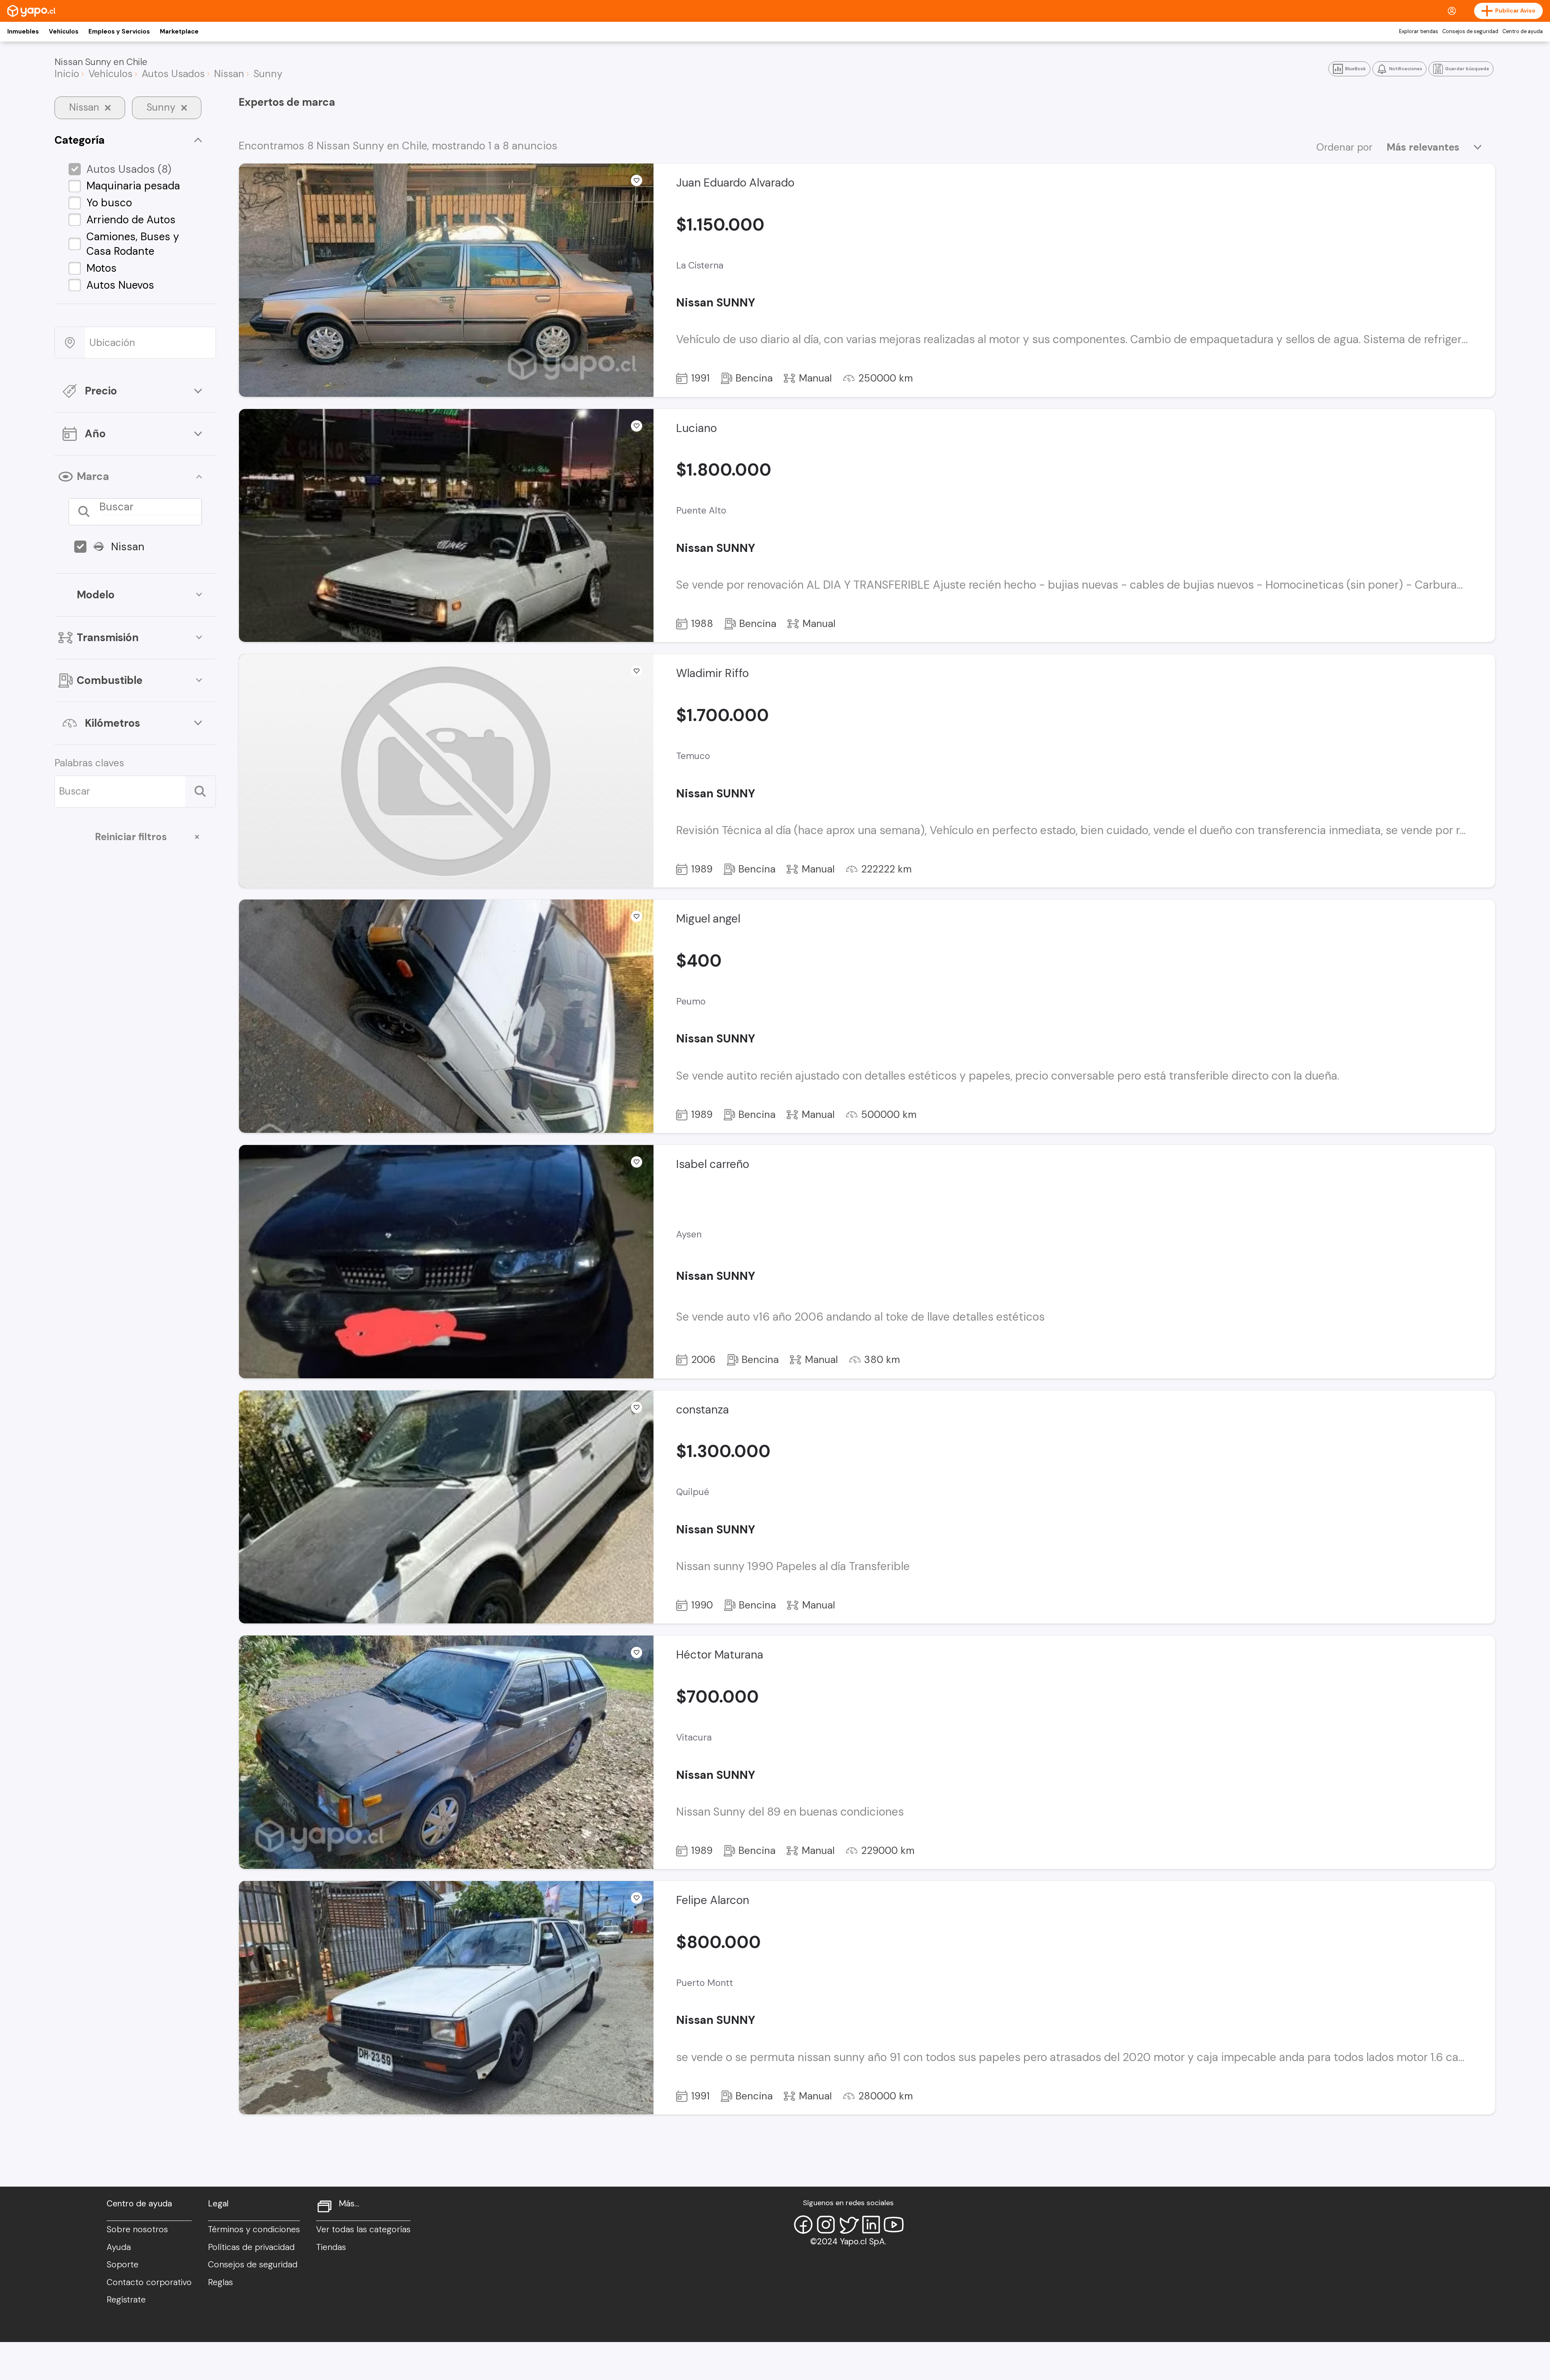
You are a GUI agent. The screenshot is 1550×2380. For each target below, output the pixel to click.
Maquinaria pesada (133, 186)
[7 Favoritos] (637, 1898)
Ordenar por (1344, 147)
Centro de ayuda (1523, 31)
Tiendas (331, 2247)
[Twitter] (848, 2225)
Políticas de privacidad (251, 2247)
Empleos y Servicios (119, 31)
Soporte (123, 2265)
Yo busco (109, 203)
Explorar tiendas (1419, 31)
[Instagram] (826, 2225)
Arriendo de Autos (131, 220)
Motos (102, 268)
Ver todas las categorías (363, 2229)
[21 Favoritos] (637, 426)
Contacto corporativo (149, 2282)
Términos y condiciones (254, 2229)
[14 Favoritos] (637, 1652)
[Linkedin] (871, 2225)
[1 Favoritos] (637, 1162)
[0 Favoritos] (637, 671)
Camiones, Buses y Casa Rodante (133, 244)
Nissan (128, 547)
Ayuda (119, 2247)
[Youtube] (894, 2225)
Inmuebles (23, 31)
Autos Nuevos (120, 285)
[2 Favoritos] (637, 916)
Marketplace (179, 31)
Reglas (220, 2282)
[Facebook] (803, 2225)
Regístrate (126, 2300)
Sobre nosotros (137, 2229)
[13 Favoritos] (637, 180)
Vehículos (64, 31)
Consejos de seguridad (1470, 31)
